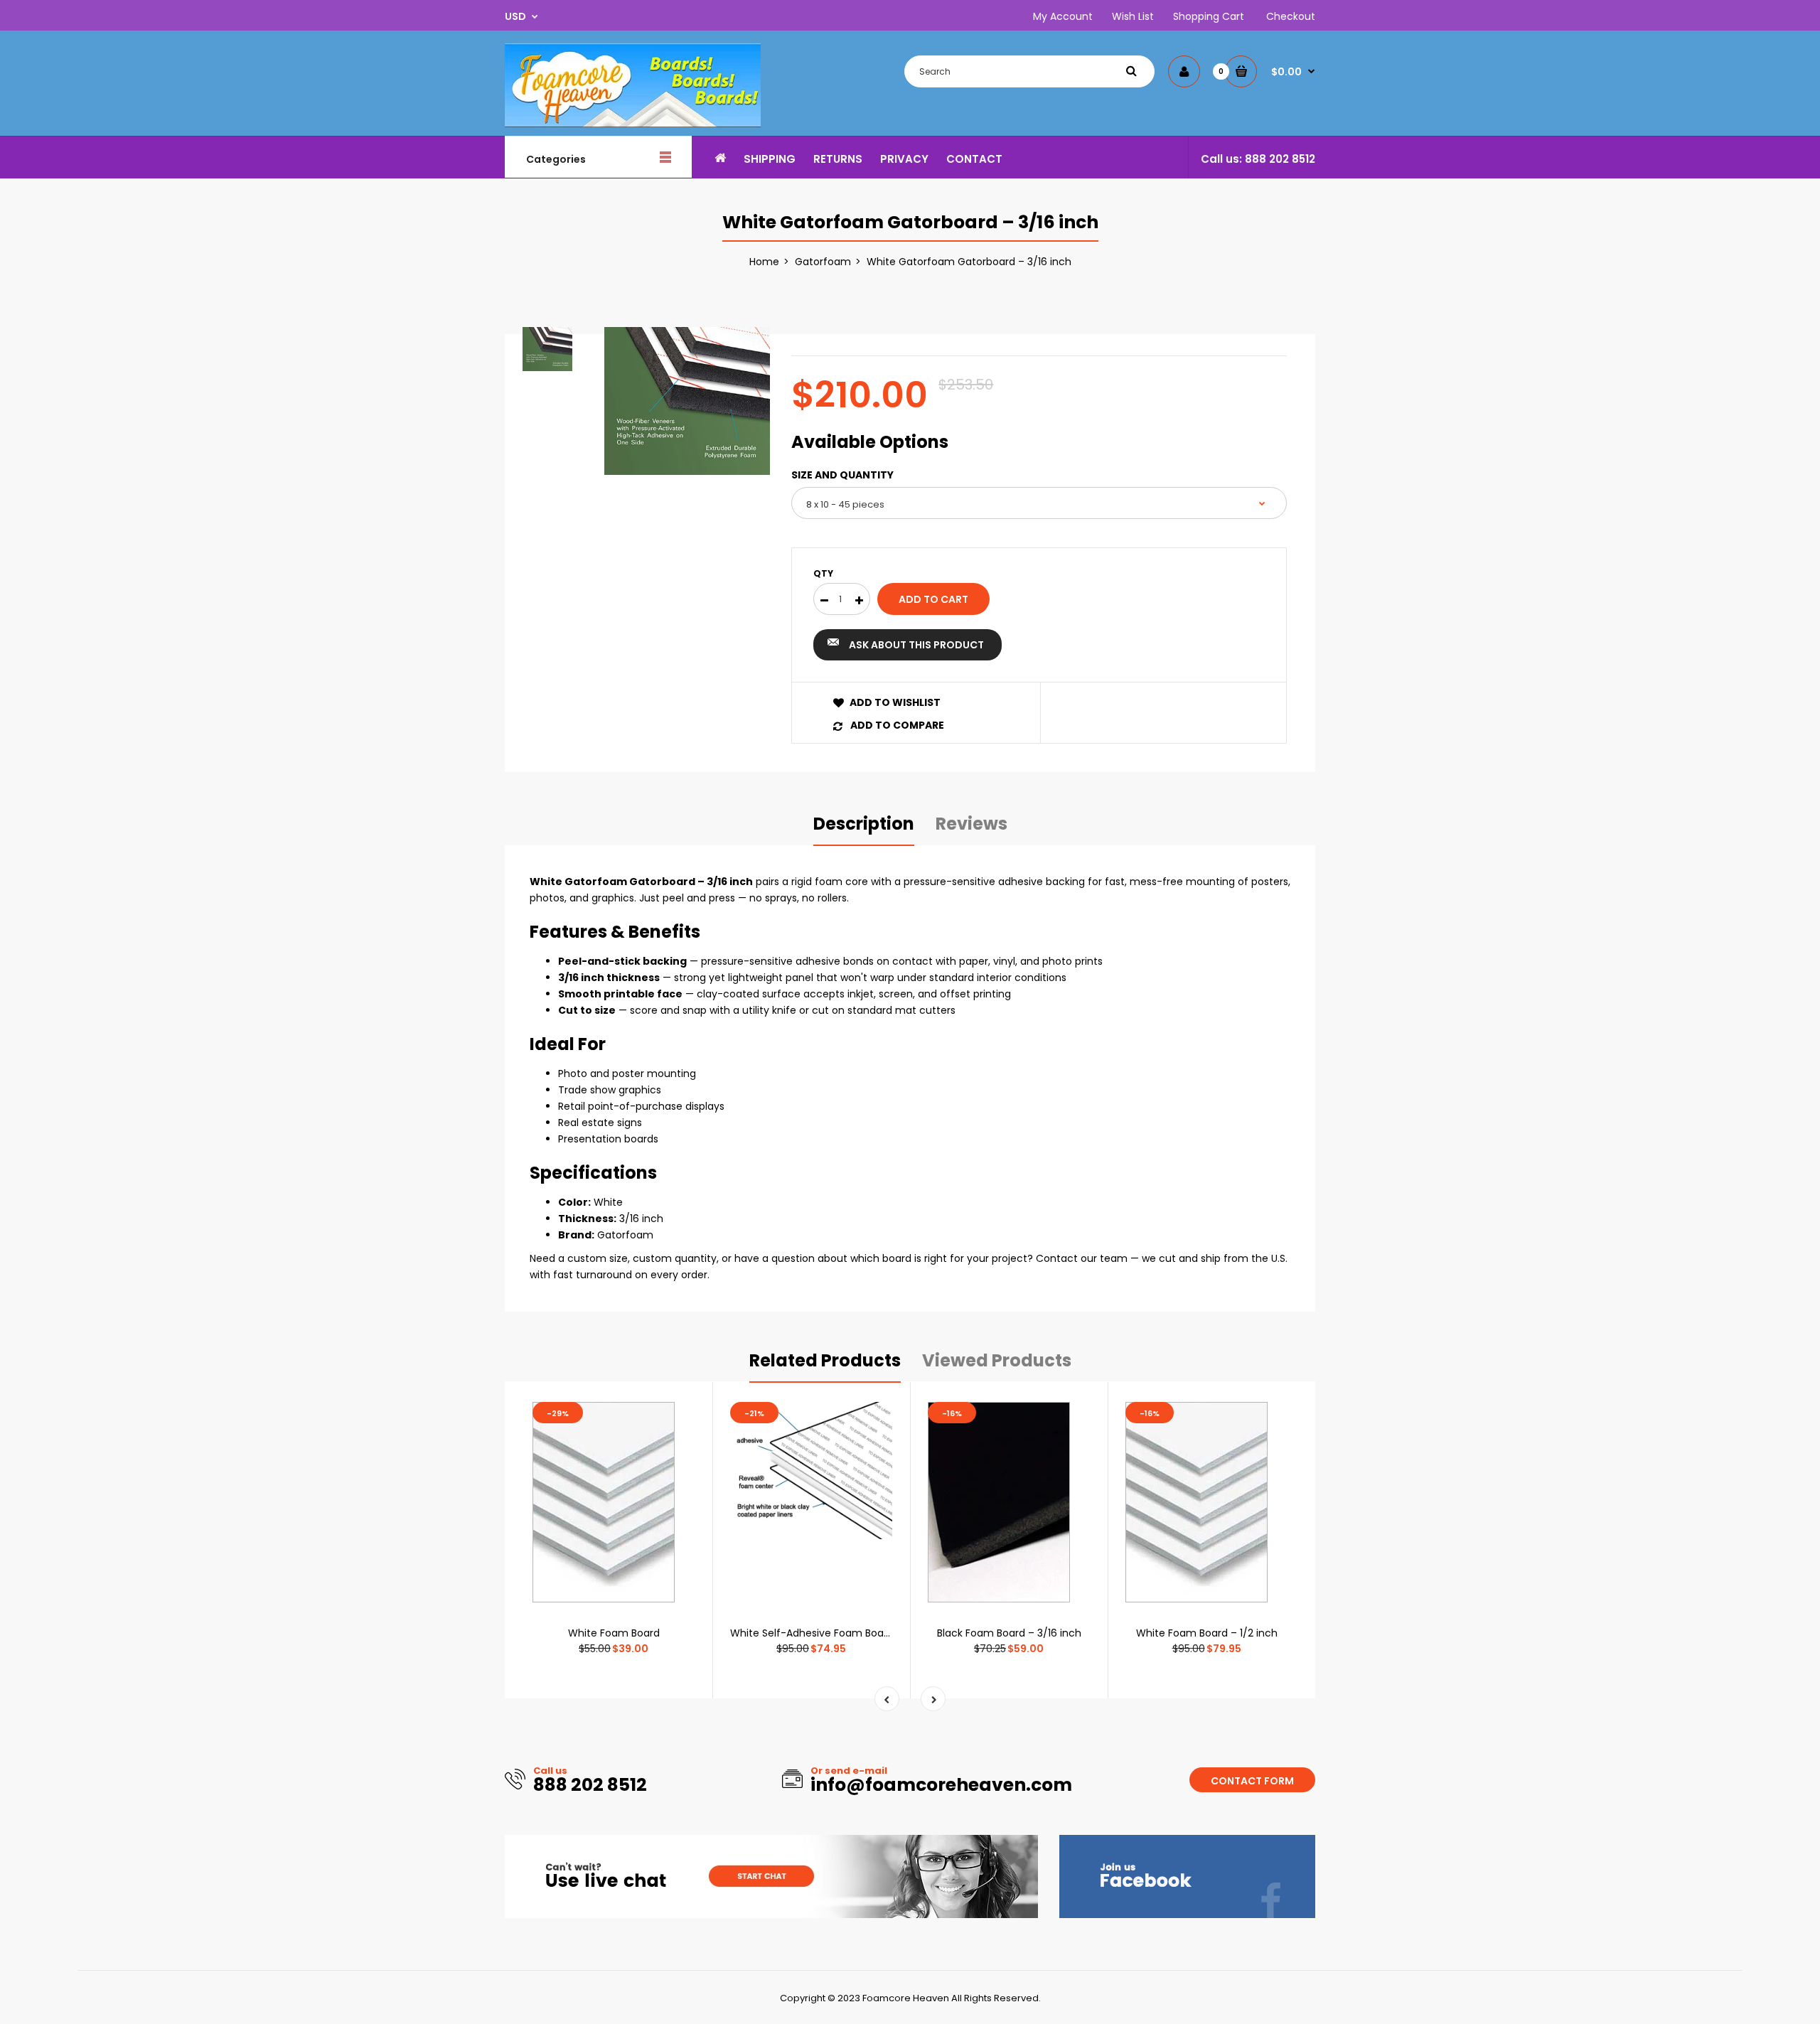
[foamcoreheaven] (633, 124)
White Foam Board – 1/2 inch (1207, 1633)
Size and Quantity (842, 475)
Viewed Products (997, 1360)
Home (764, 262)
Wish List (1133, 16)
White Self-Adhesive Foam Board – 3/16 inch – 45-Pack (867, 1633)
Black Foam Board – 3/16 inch (1009, 1633)
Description (864, 824)
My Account (1063, 16)
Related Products (825, 1360)
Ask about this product (916, 645)
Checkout (1291, 16)
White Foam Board (614, 1633)
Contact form (1252, 1781)
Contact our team (1082, 1258)
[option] (687, 401)
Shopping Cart (1209, 16)
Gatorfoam (823, 262)
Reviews (971, 824)
